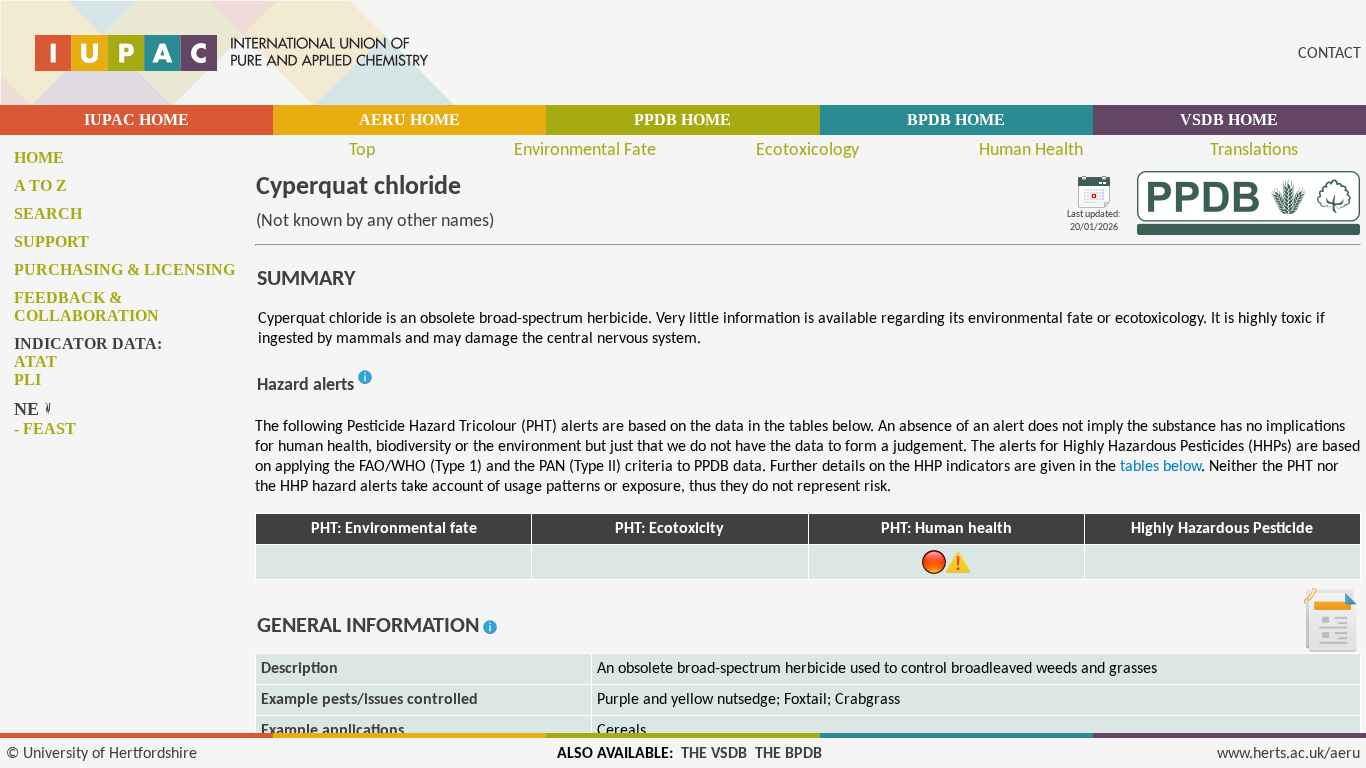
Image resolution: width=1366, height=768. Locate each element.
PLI (27, 379)
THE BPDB (788, 754)
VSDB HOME (1229, 119)
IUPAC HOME (136, 119)
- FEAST (45, 428)
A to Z (40, 185)
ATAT (35, 361)
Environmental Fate (585, 150)
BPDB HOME (956, 119)
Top (362, 150)
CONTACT (1329, 54)
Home (39, 157)
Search (48, 213)
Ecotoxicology (807, 150)
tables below (1160, 467)
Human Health (1031, 150)
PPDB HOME (682, 119)
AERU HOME (409, 119)
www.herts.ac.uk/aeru (1288, 754)
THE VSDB (714, 754)
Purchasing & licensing (124, 269)
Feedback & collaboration (86, 306)
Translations (1254, 150)
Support (51, 241)
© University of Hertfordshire (101, 754)
